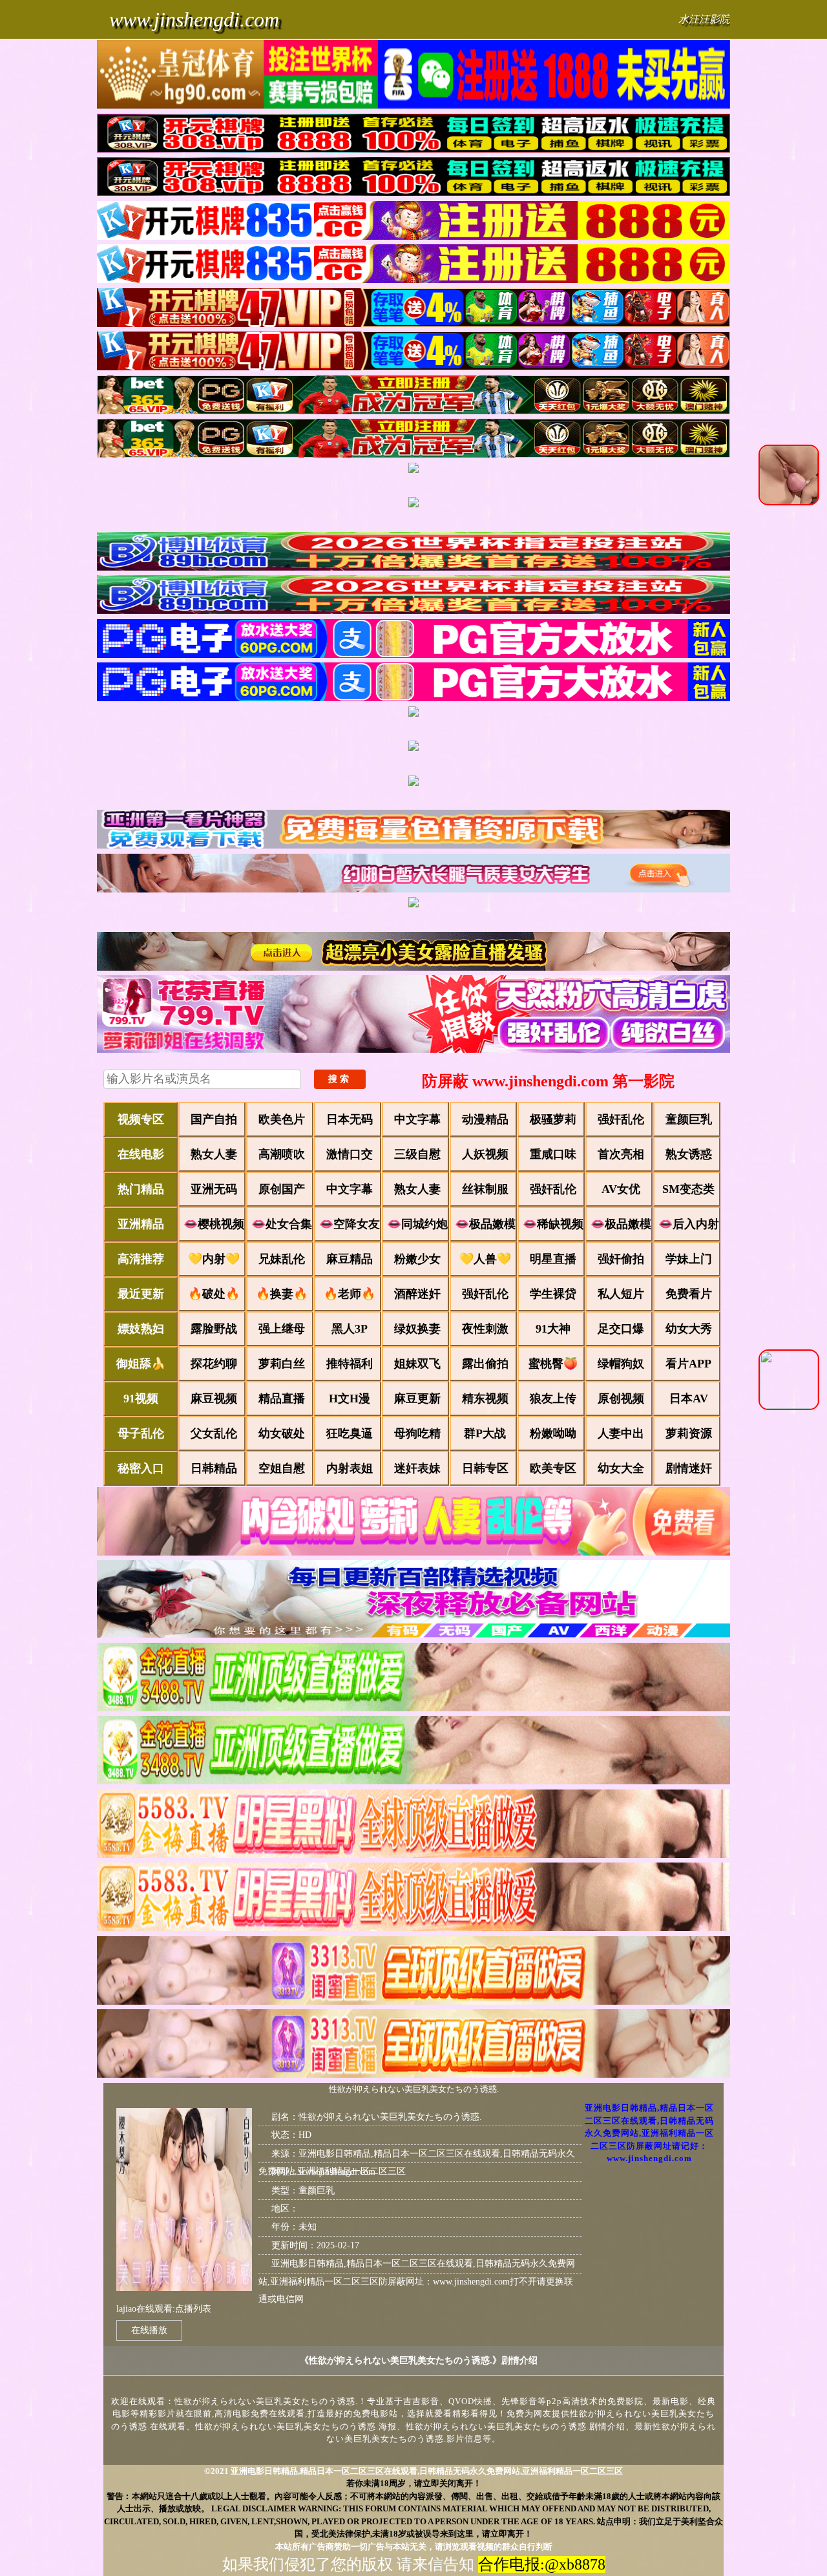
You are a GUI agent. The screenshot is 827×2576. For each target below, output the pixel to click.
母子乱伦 (141, 1433)
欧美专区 (553, 1468)
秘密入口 (141, 1468)
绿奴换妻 (417, 1329)
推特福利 (350, 1364)
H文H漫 (350, 1399)
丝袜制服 (485, 1189)
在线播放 (149, 2330)
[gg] (413, 76)
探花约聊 (214, 1364)
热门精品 (141, 1189)
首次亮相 (621, 1154)
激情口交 (350, 1154)
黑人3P (350, 1329)
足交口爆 (621, 1329)
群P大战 (485, 1433)
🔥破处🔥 (214, 1294)
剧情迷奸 (689, 1468)
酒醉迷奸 (417, 1294)
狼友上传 (553, 1399)
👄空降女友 (350, 1224)
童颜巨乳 (689, 1119)
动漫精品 (485, 1119)
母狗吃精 (417, 1433)
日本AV (689, 1399)
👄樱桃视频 (214, 1224)
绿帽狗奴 (621, 1364)
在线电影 (141, 1154)
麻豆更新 (417, 1399)
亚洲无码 (214, 1189)
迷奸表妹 (417, 1468)
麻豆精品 (350, 1259)
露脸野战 (214, 1329)
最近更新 (141, 1294)
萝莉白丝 (282, 1364)
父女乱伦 (214, 1433)
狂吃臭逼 (350, 1433)
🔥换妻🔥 (282, 1294)
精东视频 (485, 1399)
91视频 (141, 1399)
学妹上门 (689, 1259)
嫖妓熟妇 (141, 1329)
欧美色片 (282, 1119)
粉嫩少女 (417, 1259)
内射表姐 (350, 1468)
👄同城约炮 (417, 1224)
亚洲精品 (141, 1224)
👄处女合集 (282, 1224)
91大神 (553, 1329)
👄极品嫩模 (485, 1224)
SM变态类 (688, 1189)
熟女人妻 (214, 1154)
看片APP (688, 1364)
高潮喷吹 (282, 1154)
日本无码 (350, 1119)
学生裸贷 (553, 1294)
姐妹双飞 (417, 1364)
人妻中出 (621, 1433)
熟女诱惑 (689, 1154)
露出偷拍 (485, 1364)
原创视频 (621, 1399)
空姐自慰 (282, 1468)
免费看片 (689, 1294)
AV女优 (621, 1189)
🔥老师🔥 (350, 1294)
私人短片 (621, 1294)
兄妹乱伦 (282, 1259)
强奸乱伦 (621, 1119)
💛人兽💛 (485, 1259)
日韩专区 (485, 1468)
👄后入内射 (689, 1224)
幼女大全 (621, 1468)
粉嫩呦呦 (553, 1433)
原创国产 (282, 1189)
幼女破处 (282, 1433)
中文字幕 (417, 1119)
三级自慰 (417, 1154)
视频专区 (141, 1119)
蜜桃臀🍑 (553, 1364)
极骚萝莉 (553, 1119)
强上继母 (282, 1329)
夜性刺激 (485, 1329)
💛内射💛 (214, 1259)
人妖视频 (485, 1154)
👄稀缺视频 (553, 1224)
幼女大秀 (689, 1329)
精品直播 (282, 1399)
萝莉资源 (689, 1433)
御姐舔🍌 (141, 1364)
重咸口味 (553, 1154)
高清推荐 (141, 1259)
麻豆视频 (214, 1399)
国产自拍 (214, 1119)
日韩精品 (214, 1468)
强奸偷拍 (621, 1259)
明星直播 (553, 1259)
